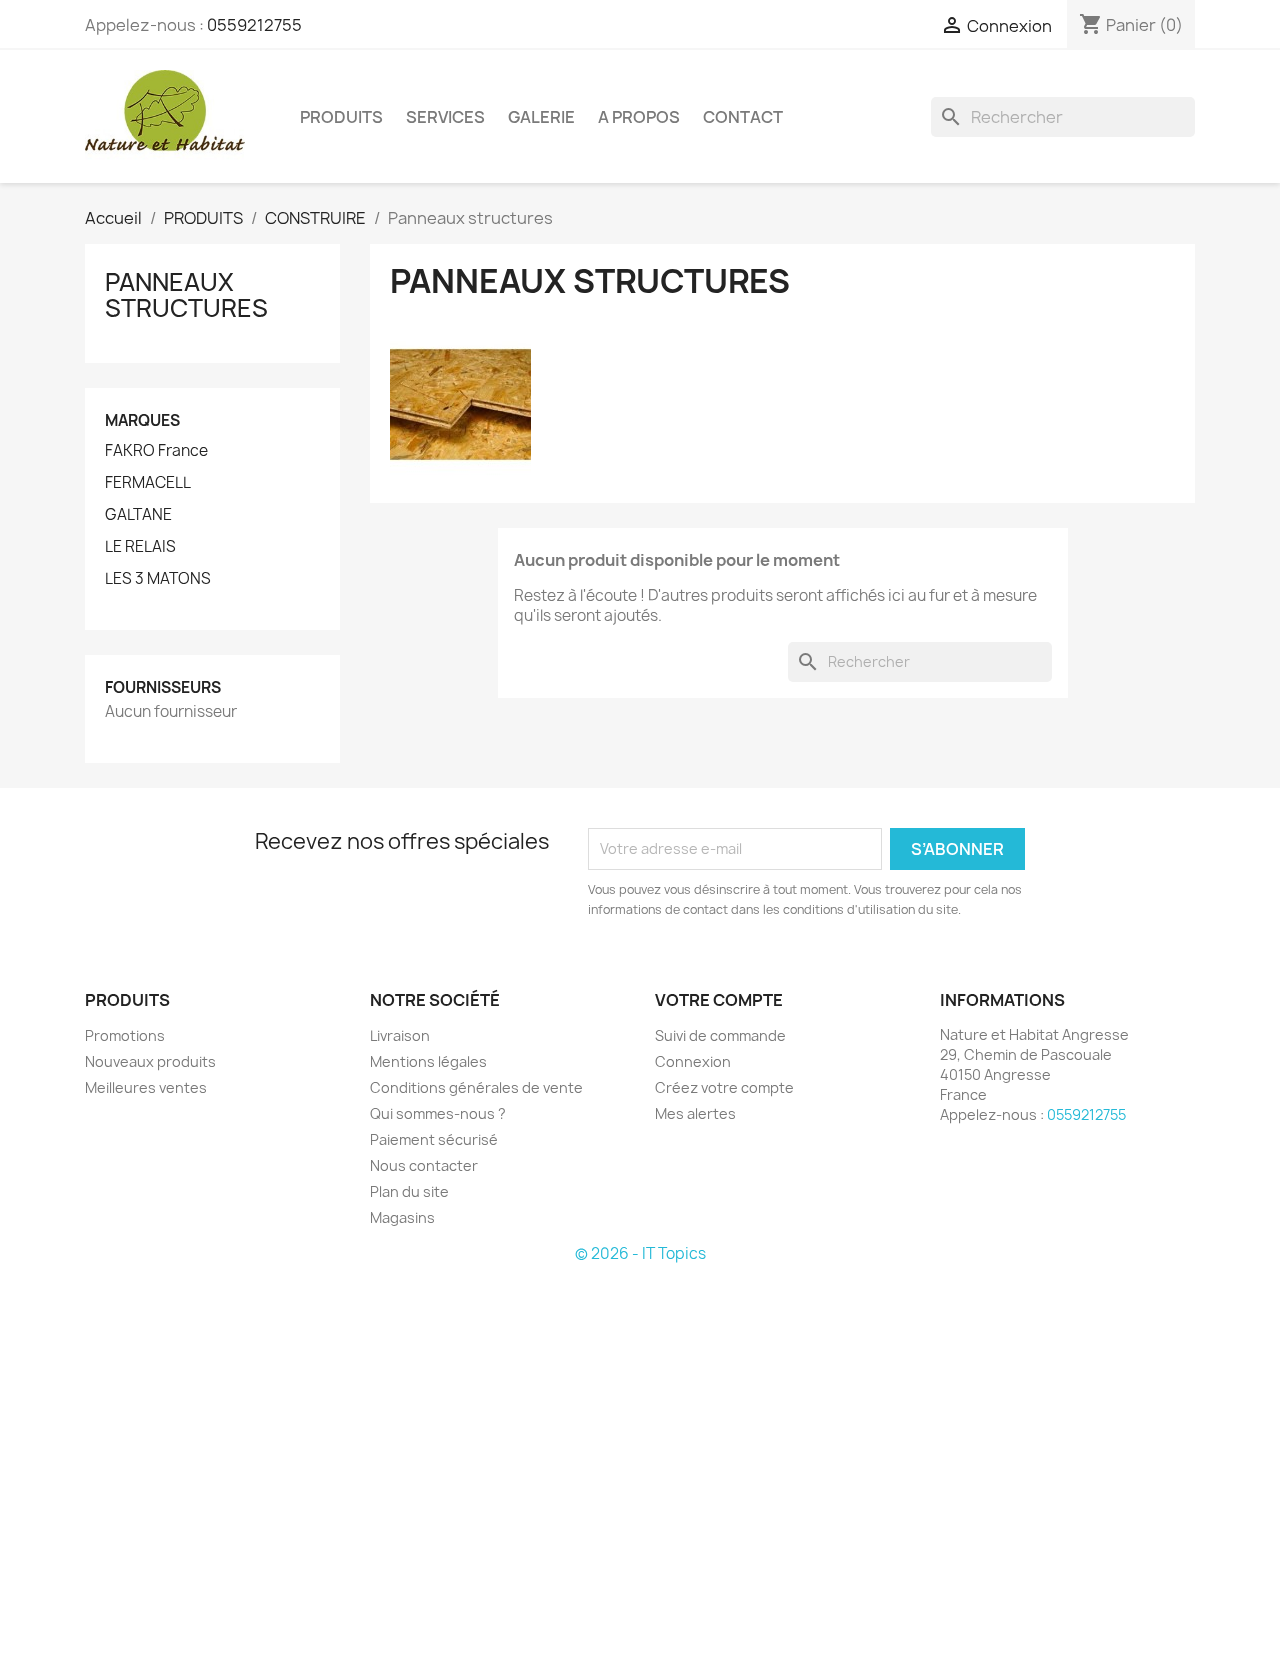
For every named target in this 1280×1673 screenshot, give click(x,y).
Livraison (400, 1035)
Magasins (402, 1217)
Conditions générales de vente (476, 1087)
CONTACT (743, 117)
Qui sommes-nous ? (438, 1113)
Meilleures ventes (146, 1087)
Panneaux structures (186, 295)
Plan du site (409, 1191)
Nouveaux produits (150, 1061)
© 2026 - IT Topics (640, 1253)
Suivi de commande (720, 1035)
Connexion (693, 1061)
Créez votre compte (724, 1087)
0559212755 (254, 25)
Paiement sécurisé (434, 1139)
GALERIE (541, 117)
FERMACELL (148, 483)
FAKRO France (156, 451)
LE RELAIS (140, 547)
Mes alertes (695, 1113)
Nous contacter (424, 1165)
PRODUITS (341, 117)
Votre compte (719, 1000)
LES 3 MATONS (158, 579)
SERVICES (445, 117)
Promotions (125, 1035)
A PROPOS (639, 117)
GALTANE (138, 515)
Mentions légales (428, 1061)
